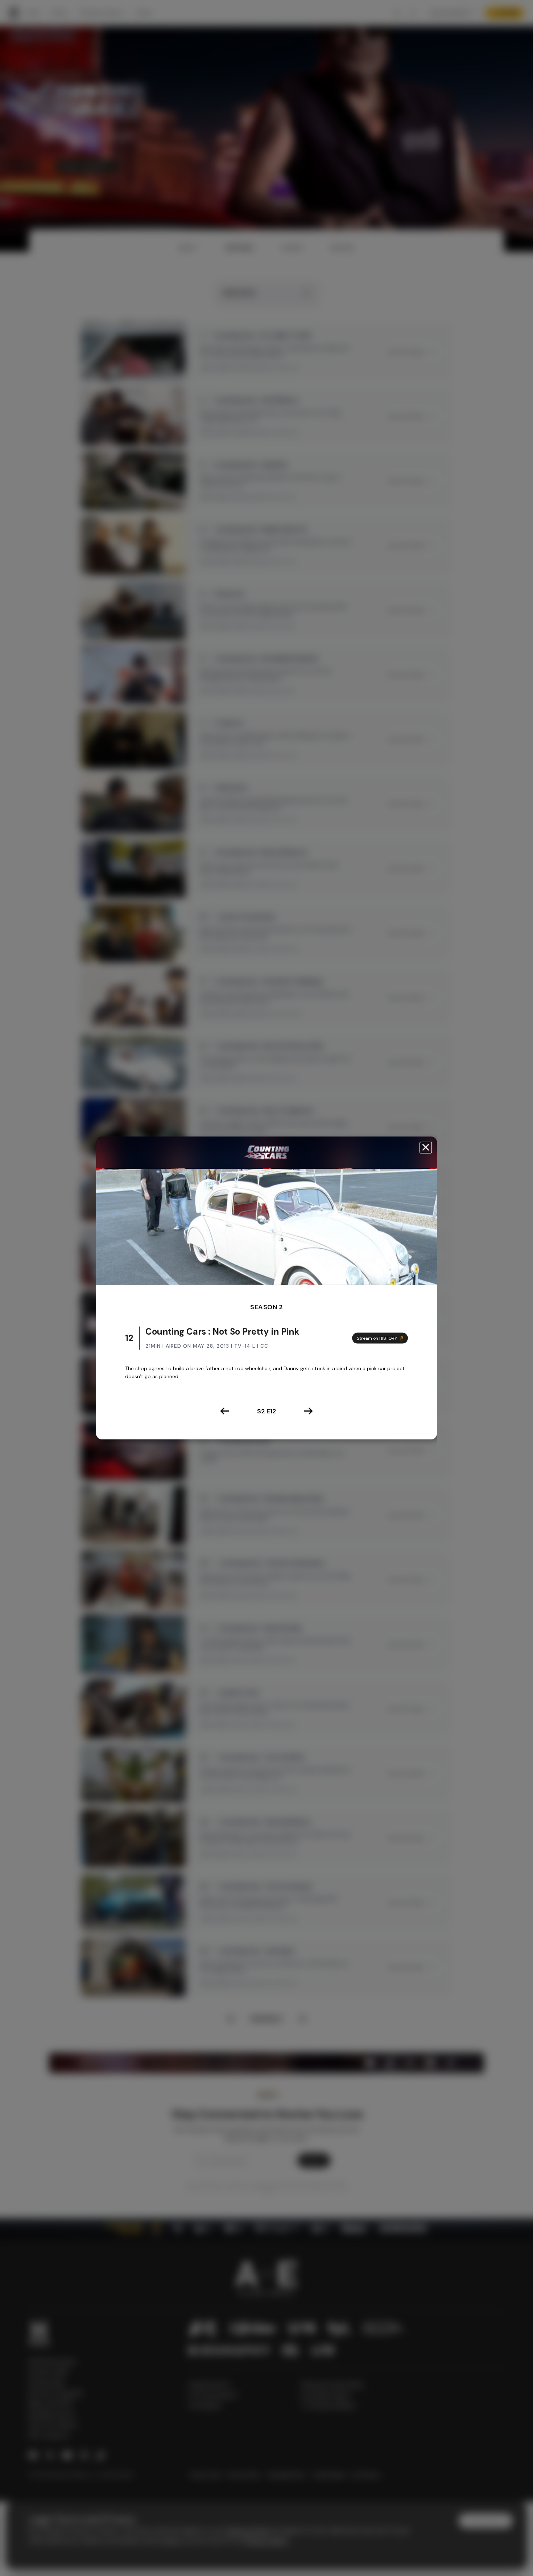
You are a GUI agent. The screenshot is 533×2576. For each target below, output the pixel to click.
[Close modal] (426, 1148)
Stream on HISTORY (377, 1338)
